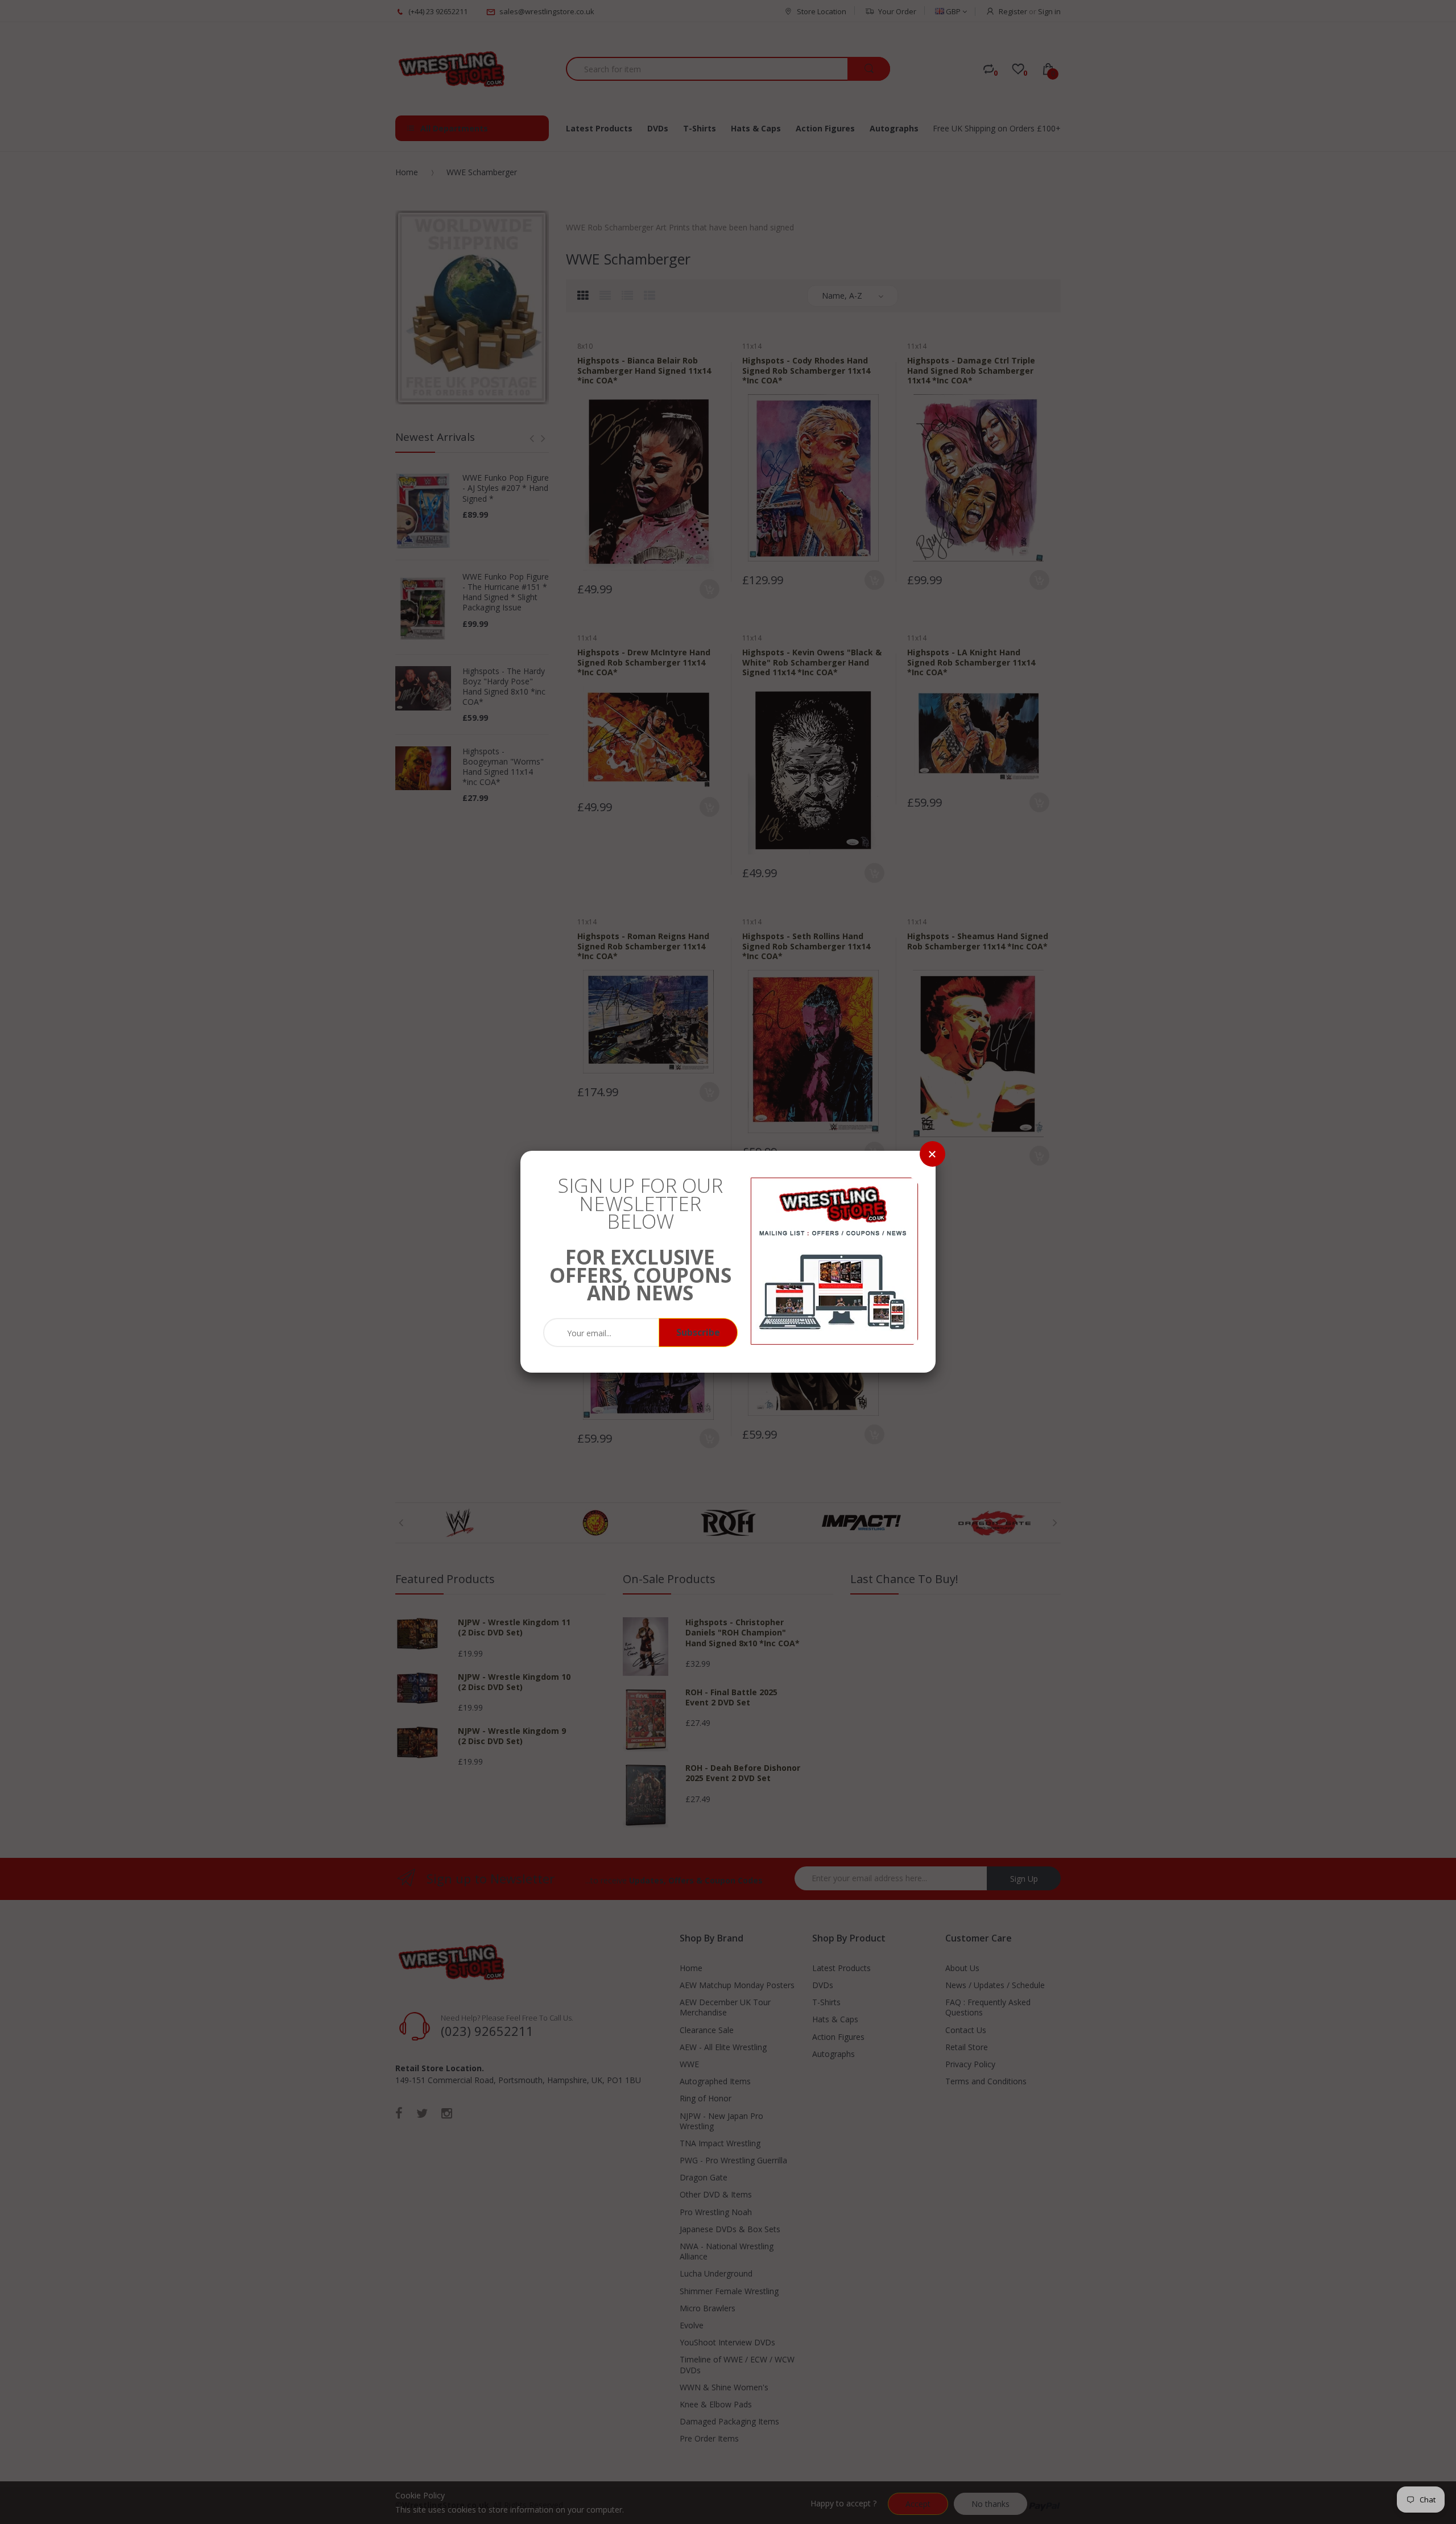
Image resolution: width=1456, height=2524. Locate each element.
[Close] (932, 1154)
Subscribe (698, 1332)
